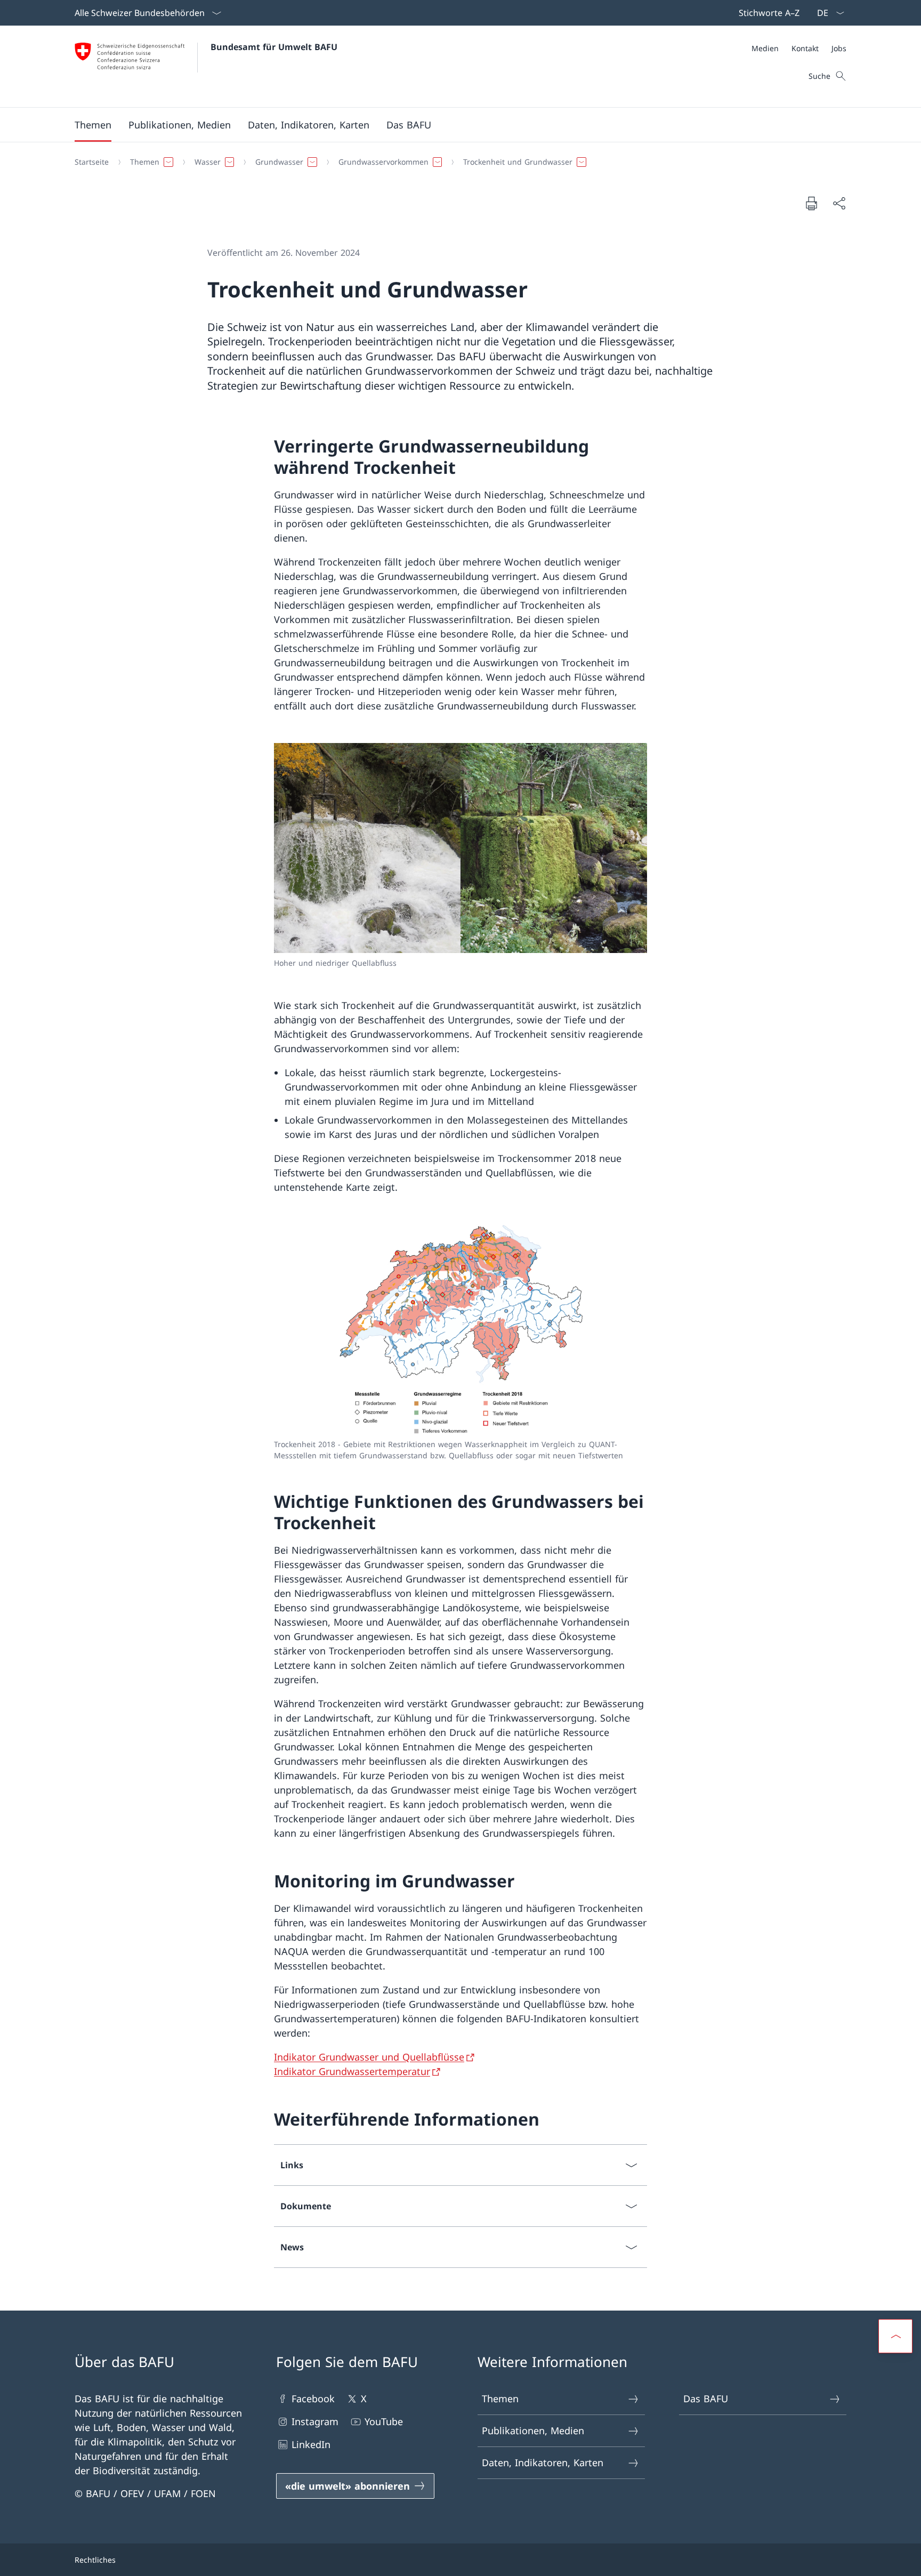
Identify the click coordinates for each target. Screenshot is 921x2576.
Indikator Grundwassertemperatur (352, 2071)
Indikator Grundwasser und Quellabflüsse (369, 2057)
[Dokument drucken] (811, 203)
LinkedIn (311, 2444)
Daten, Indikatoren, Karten (543, 2462)
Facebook (313, 2399)
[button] (93, 125)
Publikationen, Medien (533, 2430)
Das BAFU (706, 2399)
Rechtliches (95, 2560)
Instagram (315, 2421)
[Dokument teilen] (839, 203)
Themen (500, 2399)
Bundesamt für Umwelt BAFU (274, 47)
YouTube (384, 2421)
